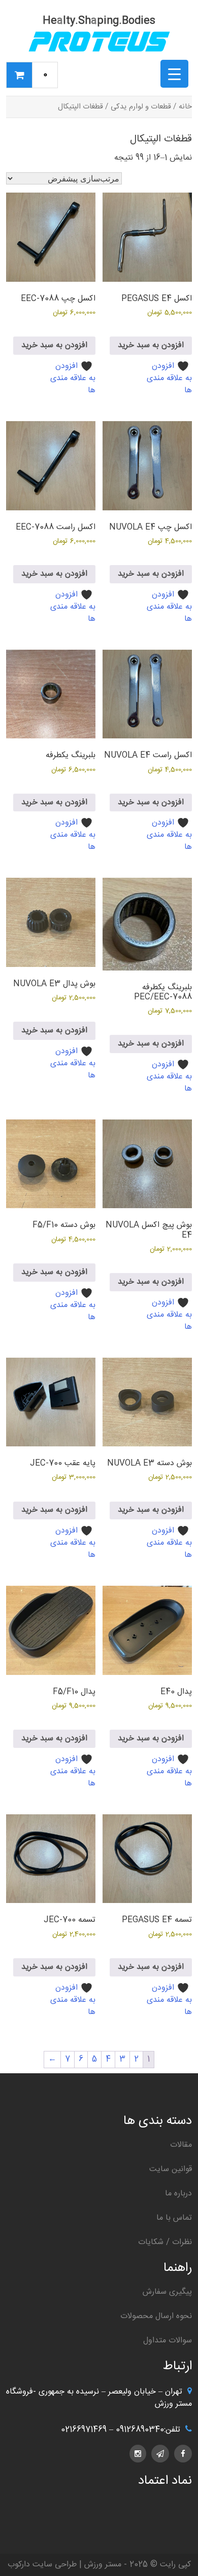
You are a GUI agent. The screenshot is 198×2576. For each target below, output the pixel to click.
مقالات (181, 2145)
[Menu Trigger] (174, 74)
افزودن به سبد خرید (151, 345)
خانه (185, 107)
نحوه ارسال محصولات (156, 2316)
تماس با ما (174, 2218)
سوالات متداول (168, 2341)
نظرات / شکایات (165, 2242)
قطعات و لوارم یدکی (141, 107)
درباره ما (178, 2194)
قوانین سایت (171, 2169)
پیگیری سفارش (167, 2292)
